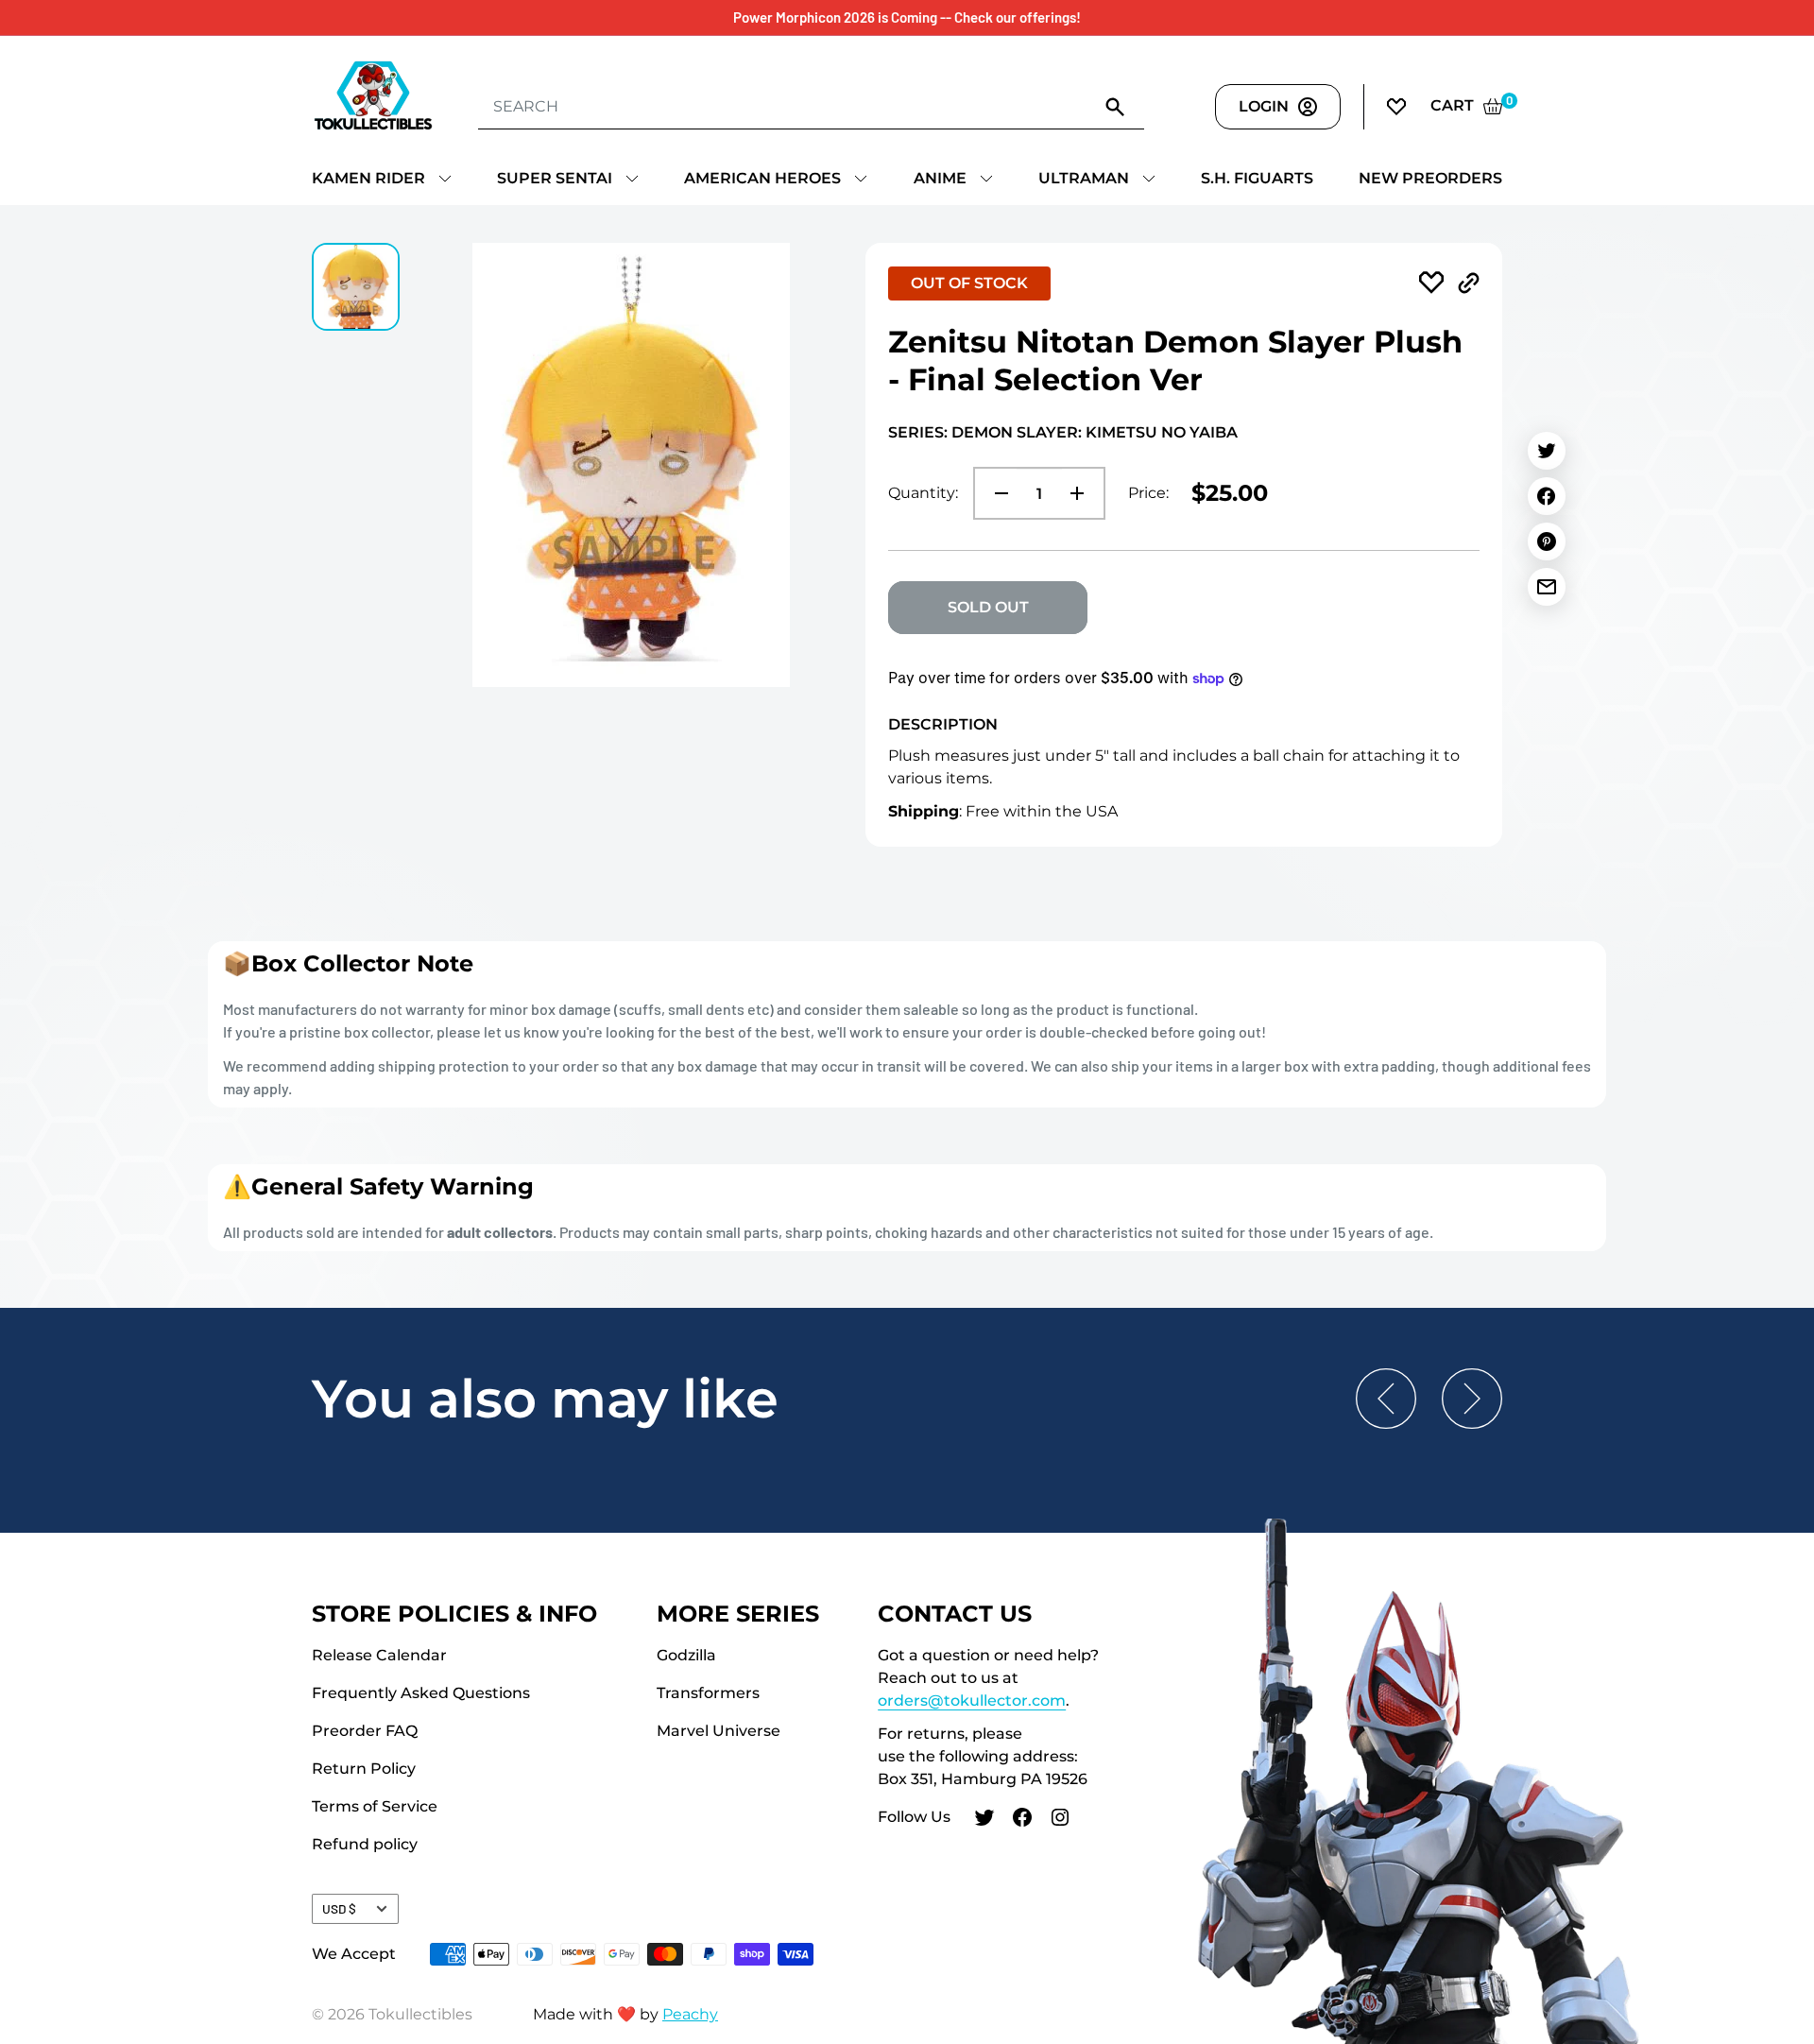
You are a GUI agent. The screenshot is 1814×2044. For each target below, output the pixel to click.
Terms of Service (375, 1806)
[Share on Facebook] (1547, 496)
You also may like (545, 1399)
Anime (940, 178)
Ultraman (1084, 178)
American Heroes (762, 178)
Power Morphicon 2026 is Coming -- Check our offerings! (907, 17)
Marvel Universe (719, 1731)
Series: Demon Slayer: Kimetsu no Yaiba (1063, 432)
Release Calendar (379, 1655)
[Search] (1116, 106)
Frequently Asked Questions (421, 1693)
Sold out (988, 607)
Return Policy (364, 1769)
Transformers (708, 1693)
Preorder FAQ (365, 1731)
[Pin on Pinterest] (1547, 541)
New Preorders (1430, 178)
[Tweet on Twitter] (1547, 451)
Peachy (690, 2014)
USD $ (339, 1908)
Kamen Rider (368, 178)
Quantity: (923, 493)
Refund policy (365, 1844)
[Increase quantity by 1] (1083, 493)
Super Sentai (555, 178)
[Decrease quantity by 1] (996, 493)
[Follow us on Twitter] (984, 1820)
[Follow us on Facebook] (1022, 1820)
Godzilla (686, 1655)
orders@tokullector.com (972, 1700)
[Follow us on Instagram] (1060, 1820)
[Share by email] (1547, 587)
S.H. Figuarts (1257, 178)
